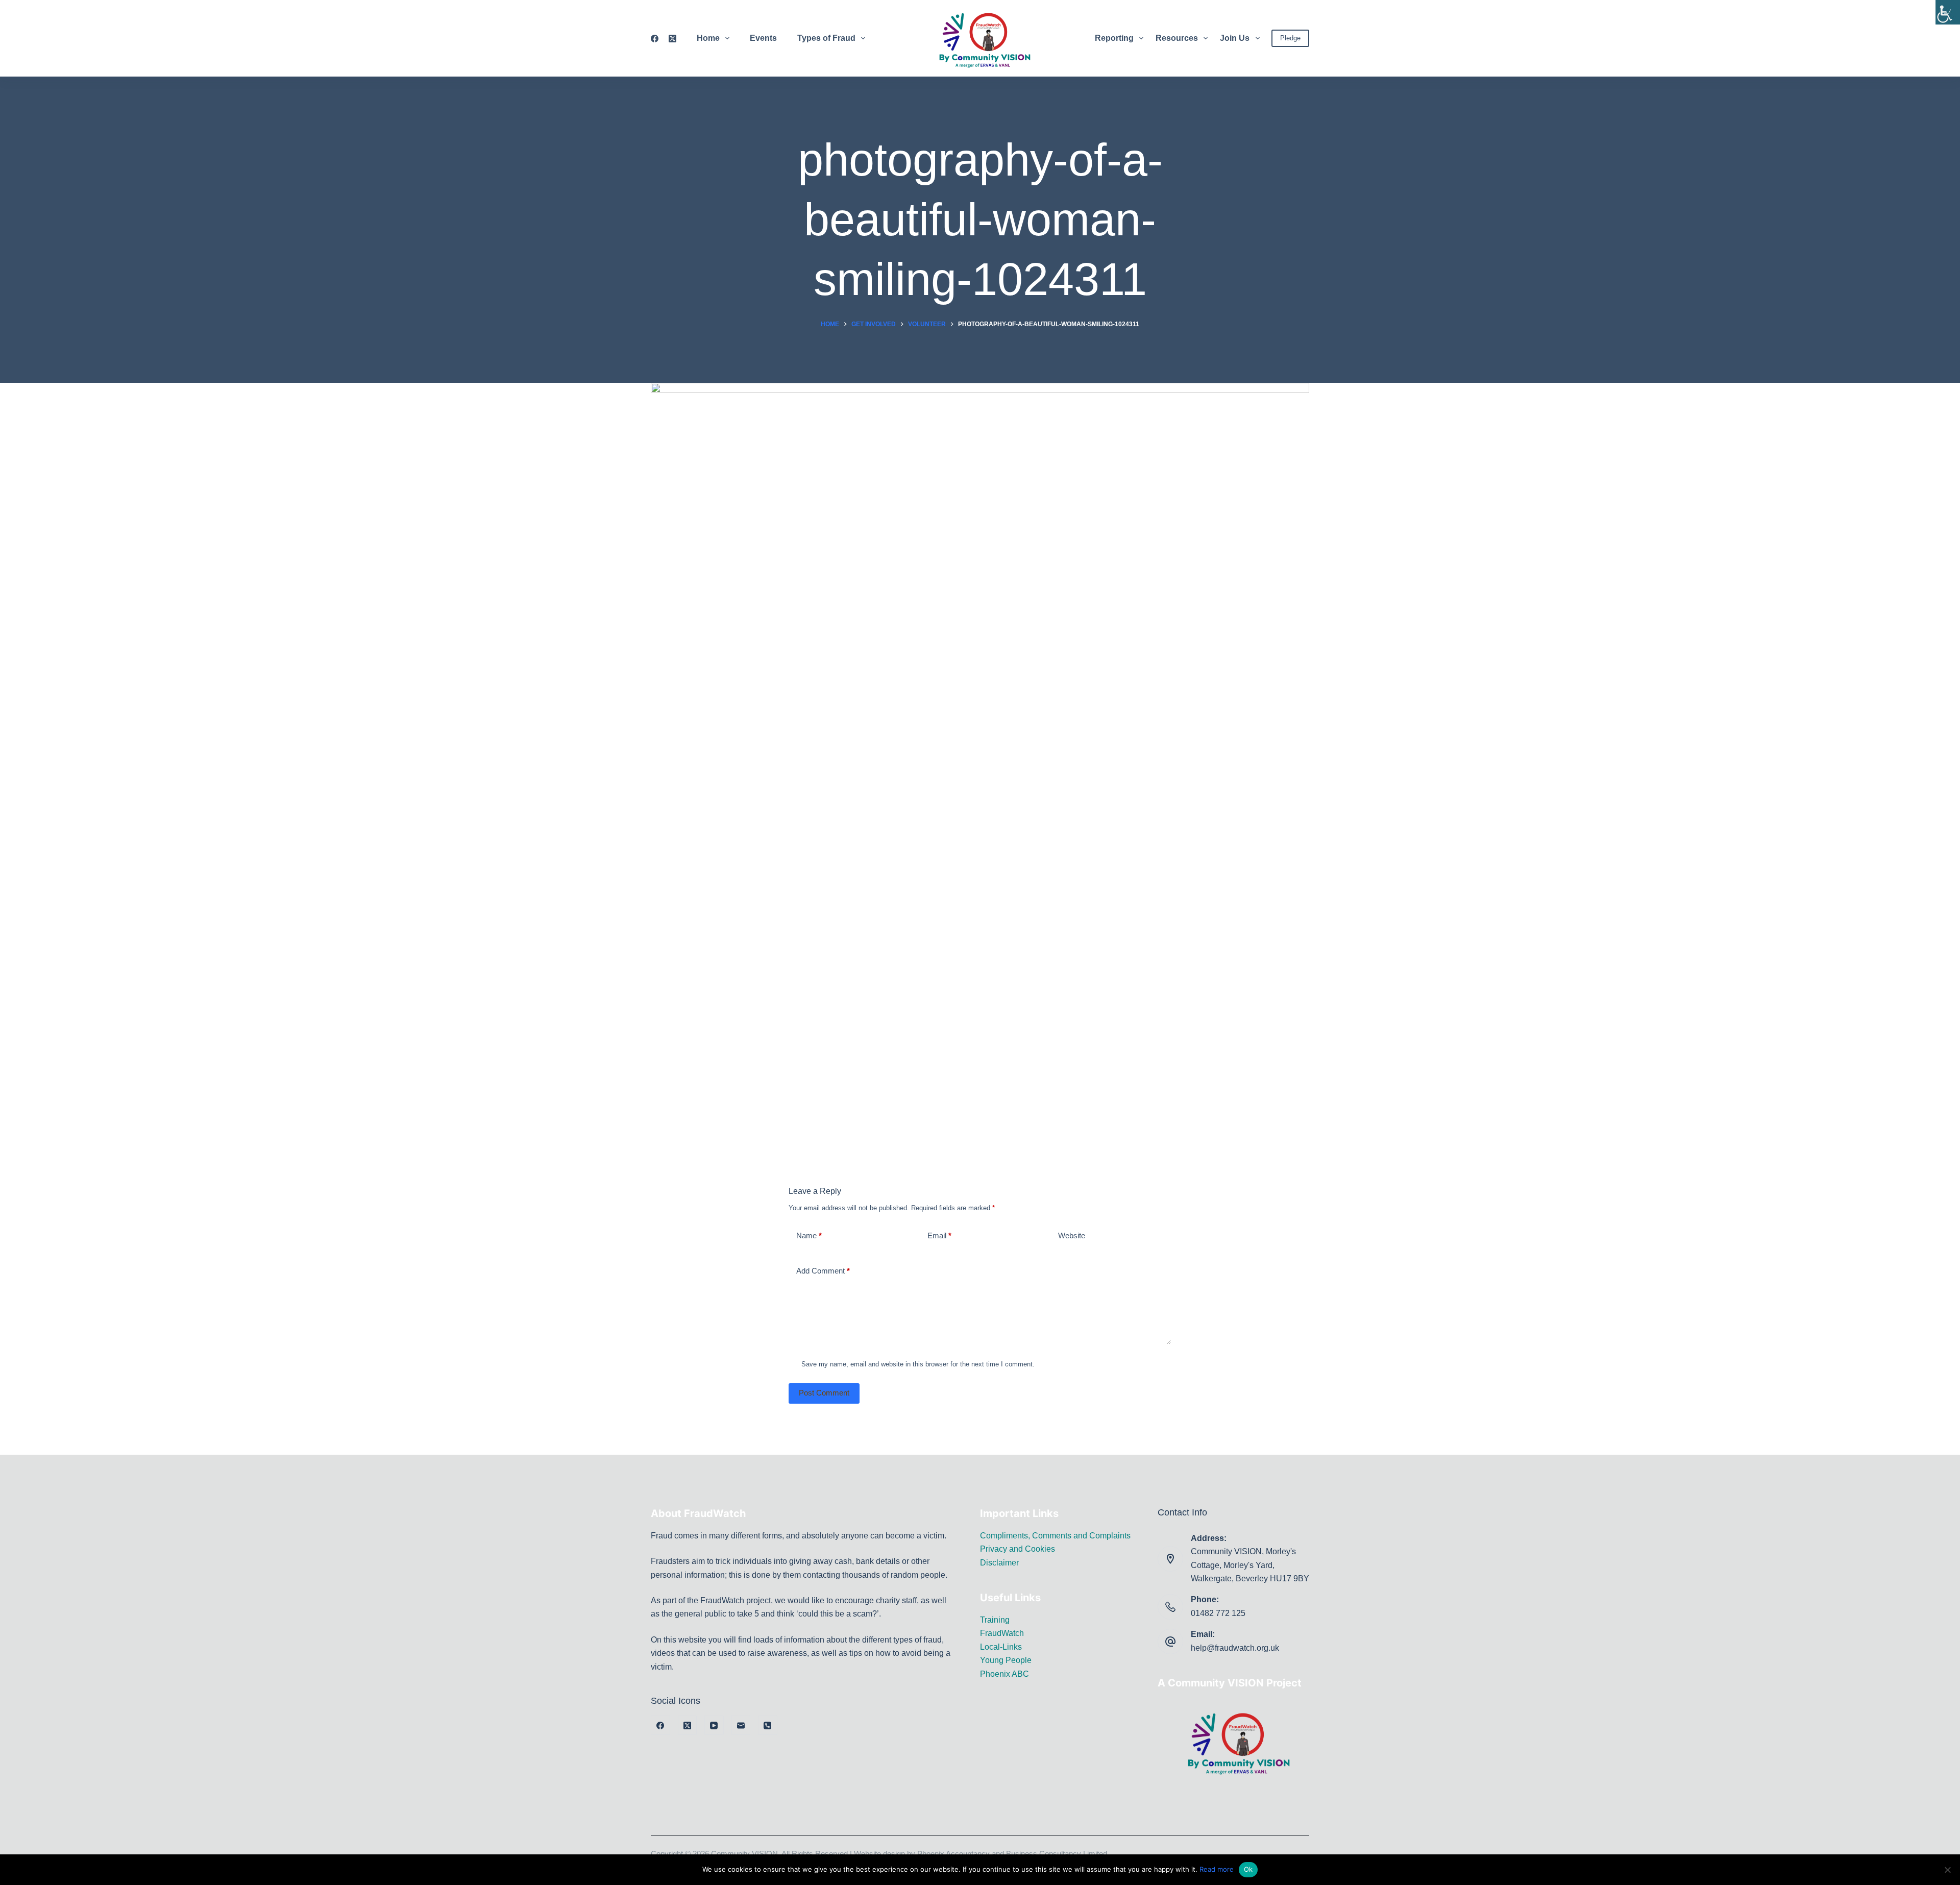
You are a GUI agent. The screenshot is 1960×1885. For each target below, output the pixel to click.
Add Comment (823, 1271)
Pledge (1290, 38)
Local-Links (1001, 1647)
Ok (1248, 1869)
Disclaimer (999, 1563)
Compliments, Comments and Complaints (1055, 1536)
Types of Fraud (826, 38)
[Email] (741, 1725)
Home (708, 38)
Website (1072, 1235)
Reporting (1114, 38)
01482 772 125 (1218, 1613)
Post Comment (824, 1393)
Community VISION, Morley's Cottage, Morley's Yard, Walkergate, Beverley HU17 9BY (1250, 1565)
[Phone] (768, 1725)
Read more (1217, 1869)
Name (809, 1235)
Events (763, 38)
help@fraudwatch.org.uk (1235, 1648)
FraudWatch (1002, 1633)
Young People (1006, 1660)
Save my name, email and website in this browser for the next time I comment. (918, 1364)
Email (939, 1235)
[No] (1947, 1870)
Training (995, 1620)
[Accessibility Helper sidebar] (1948, 12)
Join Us (1235, 38)
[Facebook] (655, 39)
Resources (1177, 38)
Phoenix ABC (1004, 1674)
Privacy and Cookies (1018, 1549)
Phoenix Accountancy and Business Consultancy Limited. (1013, 1854)
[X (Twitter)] (672, 39)
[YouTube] (714, 1725)
